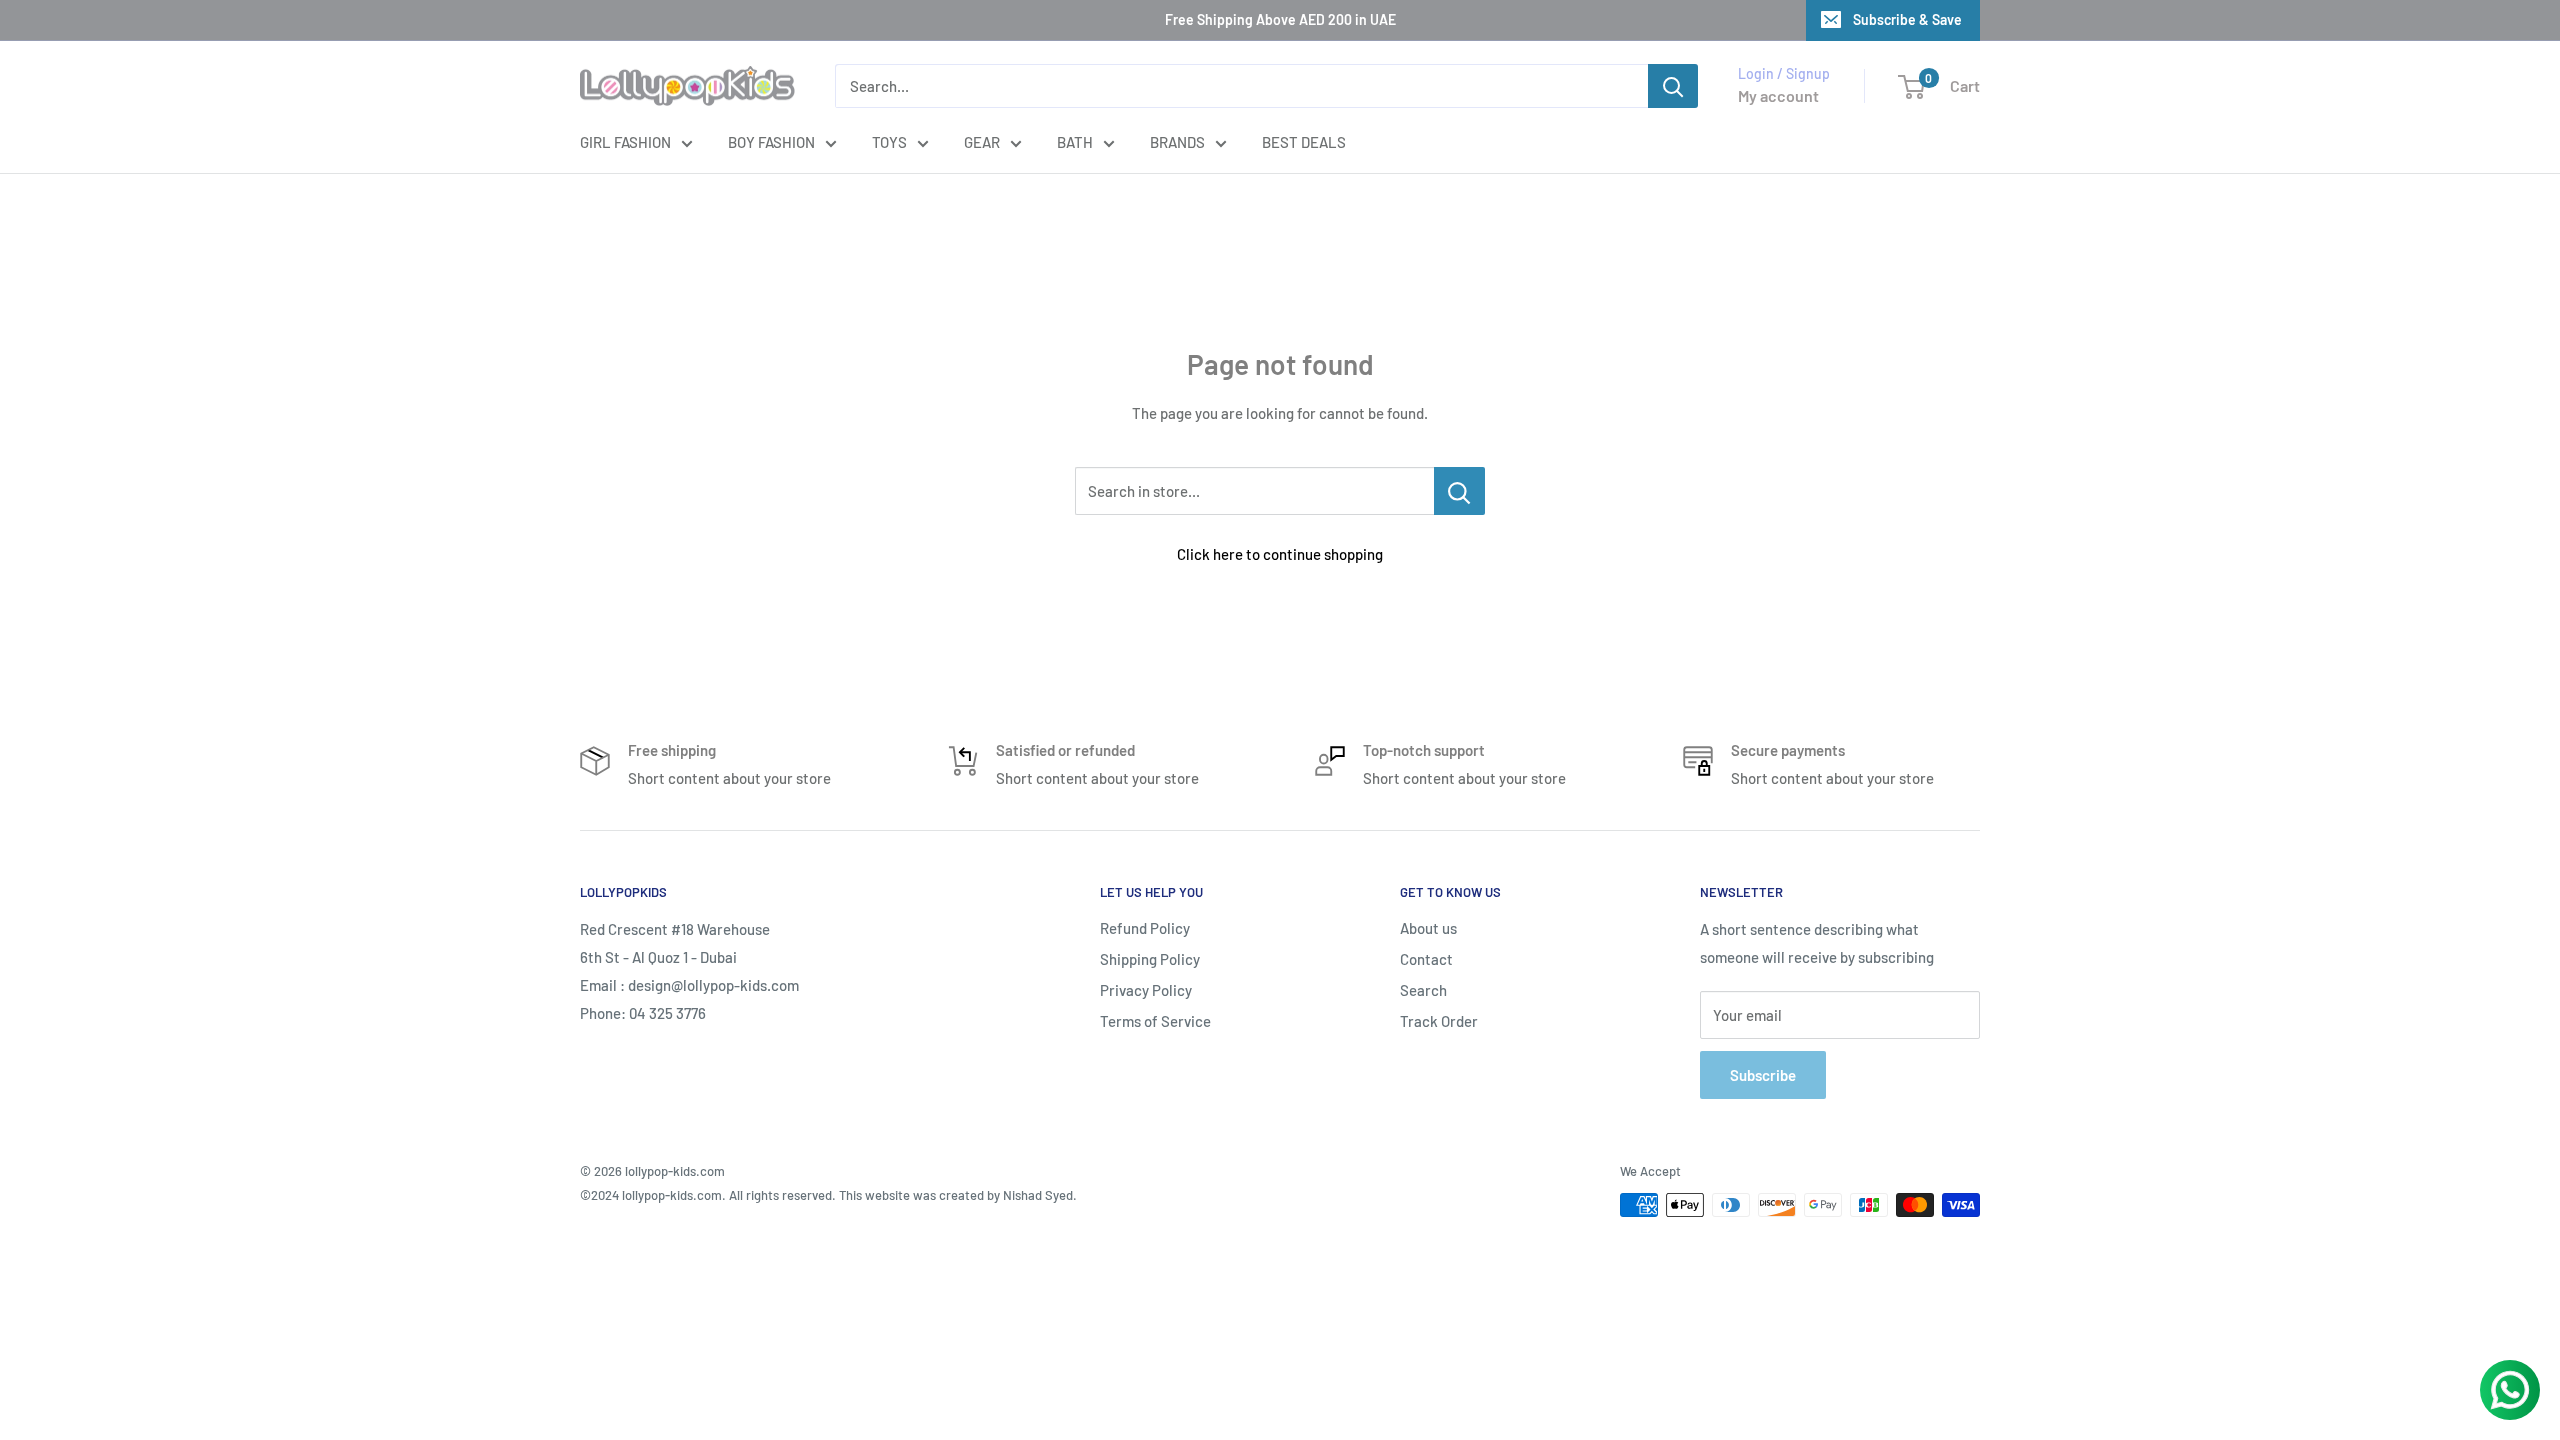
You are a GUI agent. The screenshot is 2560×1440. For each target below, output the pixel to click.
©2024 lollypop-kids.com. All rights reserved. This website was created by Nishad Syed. (828, 1195)
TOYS (889, 142)
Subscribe (1763, 1075)
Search (1423, 990)
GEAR (982, 142)
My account (1778, 95)
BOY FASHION (771, 142)
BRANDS (1177, 142)
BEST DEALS (1304, 142)
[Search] (1673, 86)
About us (1428, 928)
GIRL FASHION (625, 142)
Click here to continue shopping (1280, 554)
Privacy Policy (1146, 990)
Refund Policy (1145, 928)
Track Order (1439, 1021)
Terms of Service (1155, 1021)
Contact (1426, 959)
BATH (1075, 142)
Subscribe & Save (1907, 19)
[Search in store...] (1459, 491)
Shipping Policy (1150, 959)
